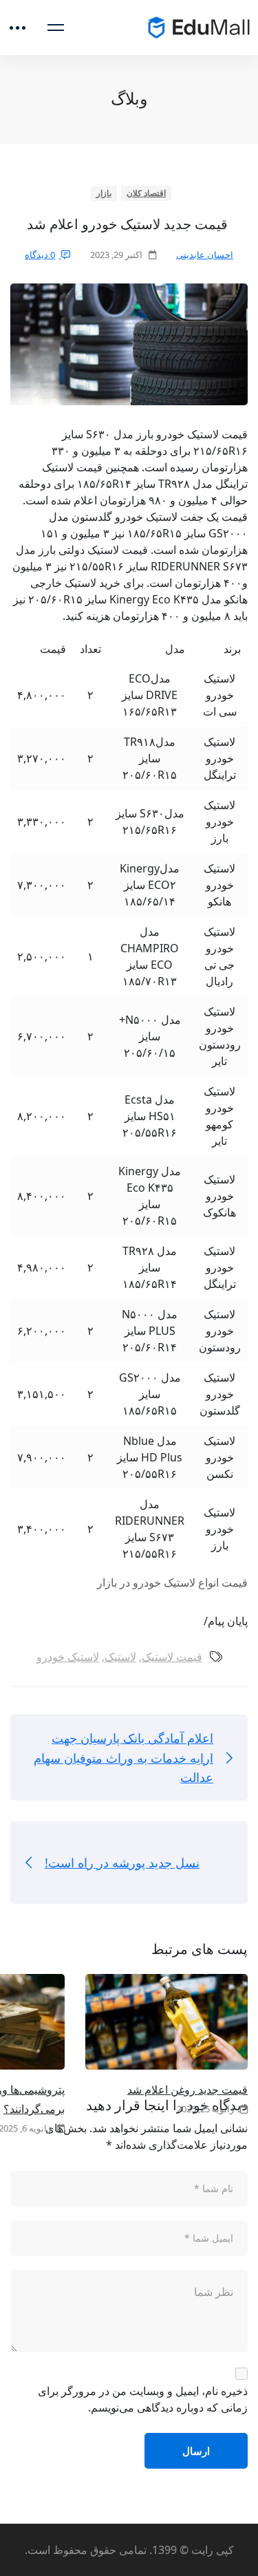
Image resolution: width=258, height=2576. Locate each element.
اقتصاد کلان (147, 193)
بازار (104, 193)
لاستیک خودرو (68, 1657)
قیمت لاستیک (172, 1657)
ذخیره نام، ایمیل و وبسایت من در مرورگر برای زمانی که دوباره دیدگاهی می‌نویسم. (143, 2399)
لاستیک (120, 1657)
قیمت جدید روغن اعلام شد (187, 2090)
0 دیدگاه (40, 255)
